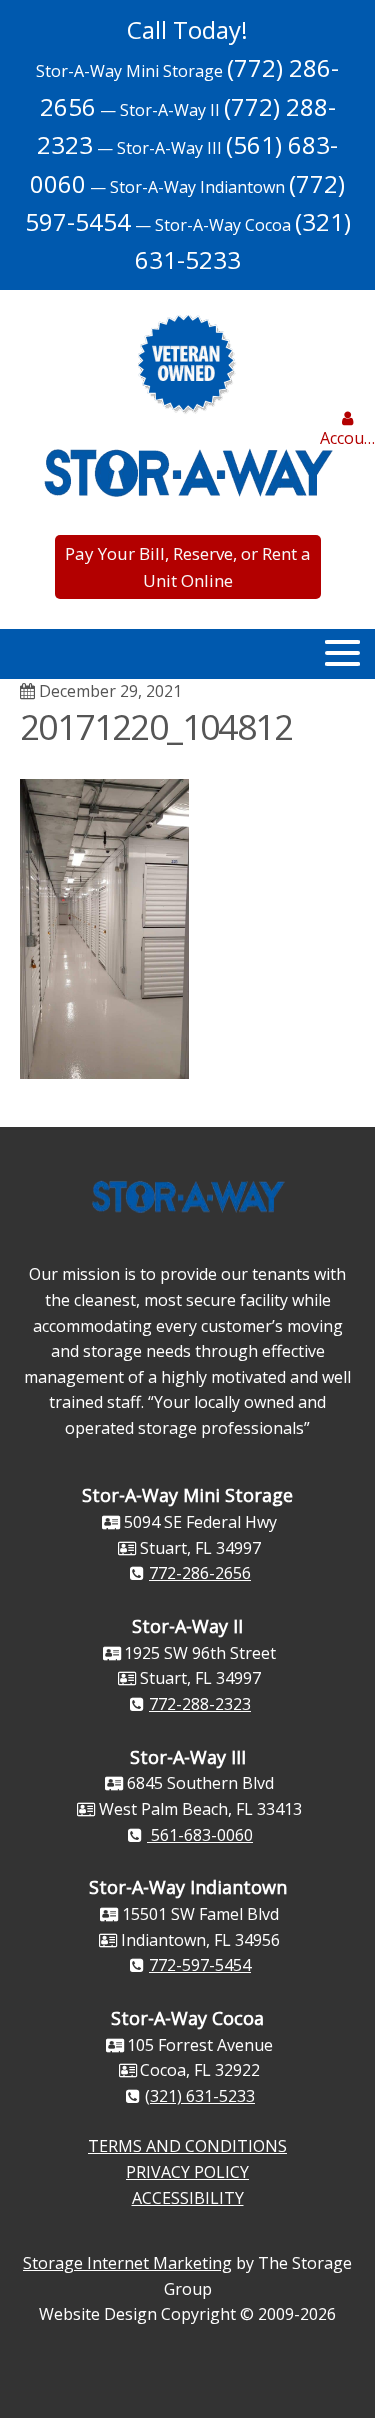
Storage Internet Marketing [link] (127, 2263)
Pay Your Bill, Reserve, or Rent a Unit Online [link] (188, 567)
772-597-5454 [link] (200, 1965)
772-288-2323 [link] (200, 1704)
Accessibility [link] (188, 2198)
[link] (347, 431)
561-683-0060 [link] (200, 1835)
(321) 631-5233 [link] (200, 2096)
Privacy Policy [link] (187, 2172)
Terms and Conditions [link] (187, 2146)
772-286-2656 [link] (200, 1573)
